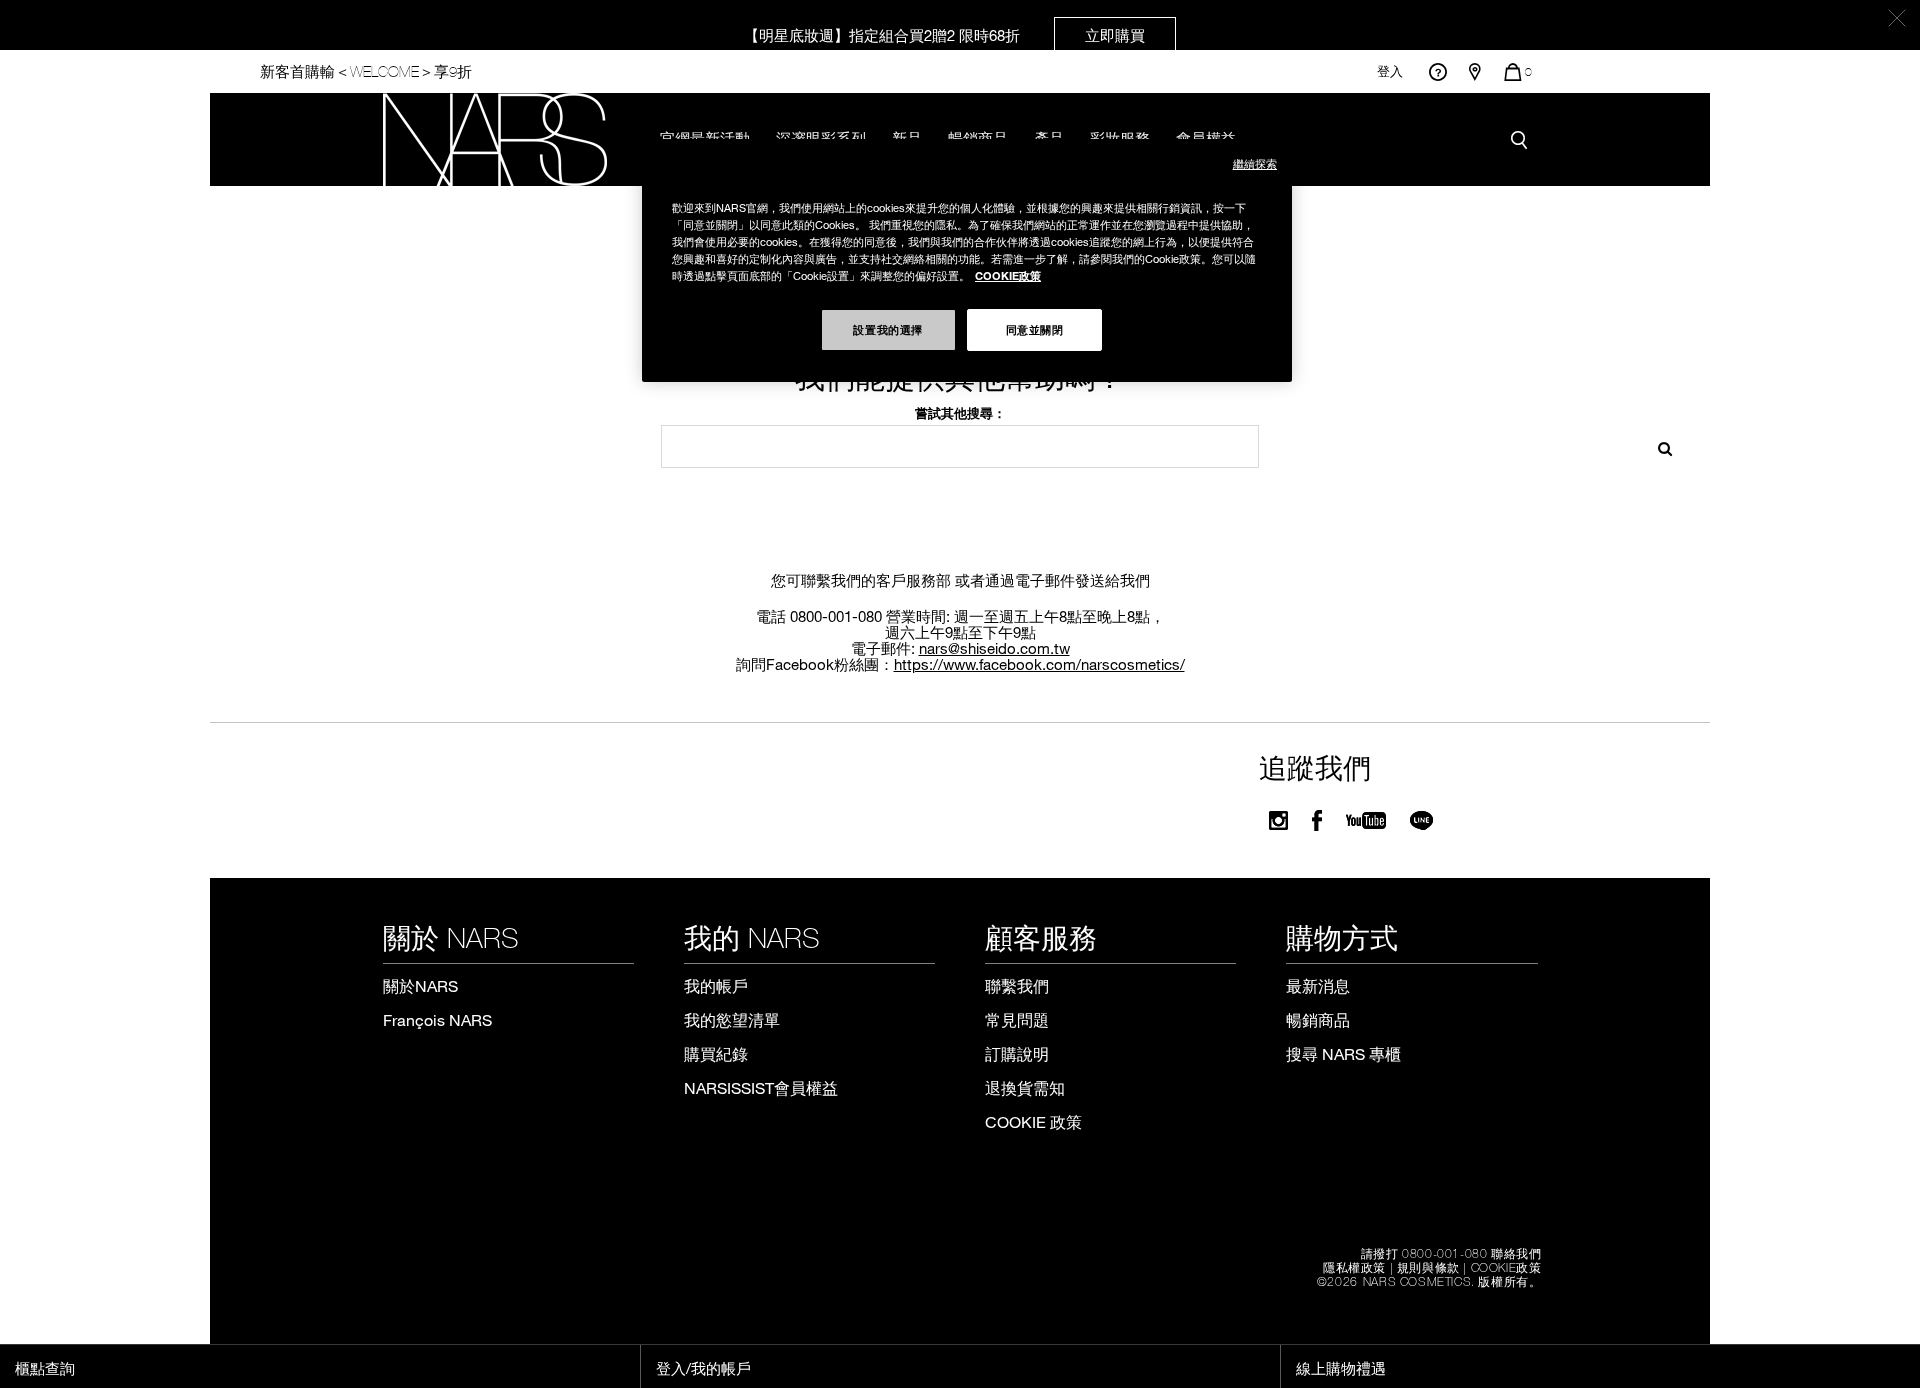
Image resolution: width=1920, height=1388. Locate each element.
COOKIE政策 (1506, 1267)
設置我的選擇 (887, 329)
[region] (967, 260)
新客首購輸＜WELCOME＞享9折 (366, 71)
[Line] (1422, 820)
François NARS (437, 1019)
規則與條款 (1428, 1267)
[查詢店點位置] (1475, 72)
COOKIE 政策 (1033, 1121)
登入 (1390, 71)
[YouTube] (1366, 820)
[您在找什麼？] (1524, 139)
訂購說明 (1017, 1053)
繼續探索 (1255, 163)
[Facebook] (1317, 820)
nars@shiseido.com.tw (994, 648)
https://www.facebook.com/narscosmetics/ (1039, 664)
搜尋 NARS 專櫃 (1343, 1053)
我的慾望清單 (732, 1019)
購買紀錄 (716, 1053)
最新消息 (1318, 985)
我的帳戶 (716, 985)
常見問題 (1017, 1019)
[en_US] (1658, 446)
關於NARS (420, 985)
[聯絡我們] (1437, 71)
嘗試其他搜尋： (960, 413)
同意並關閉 (1035, 329)
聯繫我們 (1017, 985)
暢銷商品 (1318, 1019)
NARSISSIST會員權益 (761, 1087)
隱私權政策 (1354, 1267)
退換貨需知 (1025, 1087)
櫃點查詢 (45, 1368)
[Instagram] (1278, 820)
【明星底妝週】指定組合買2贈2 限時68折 (944, 35)
